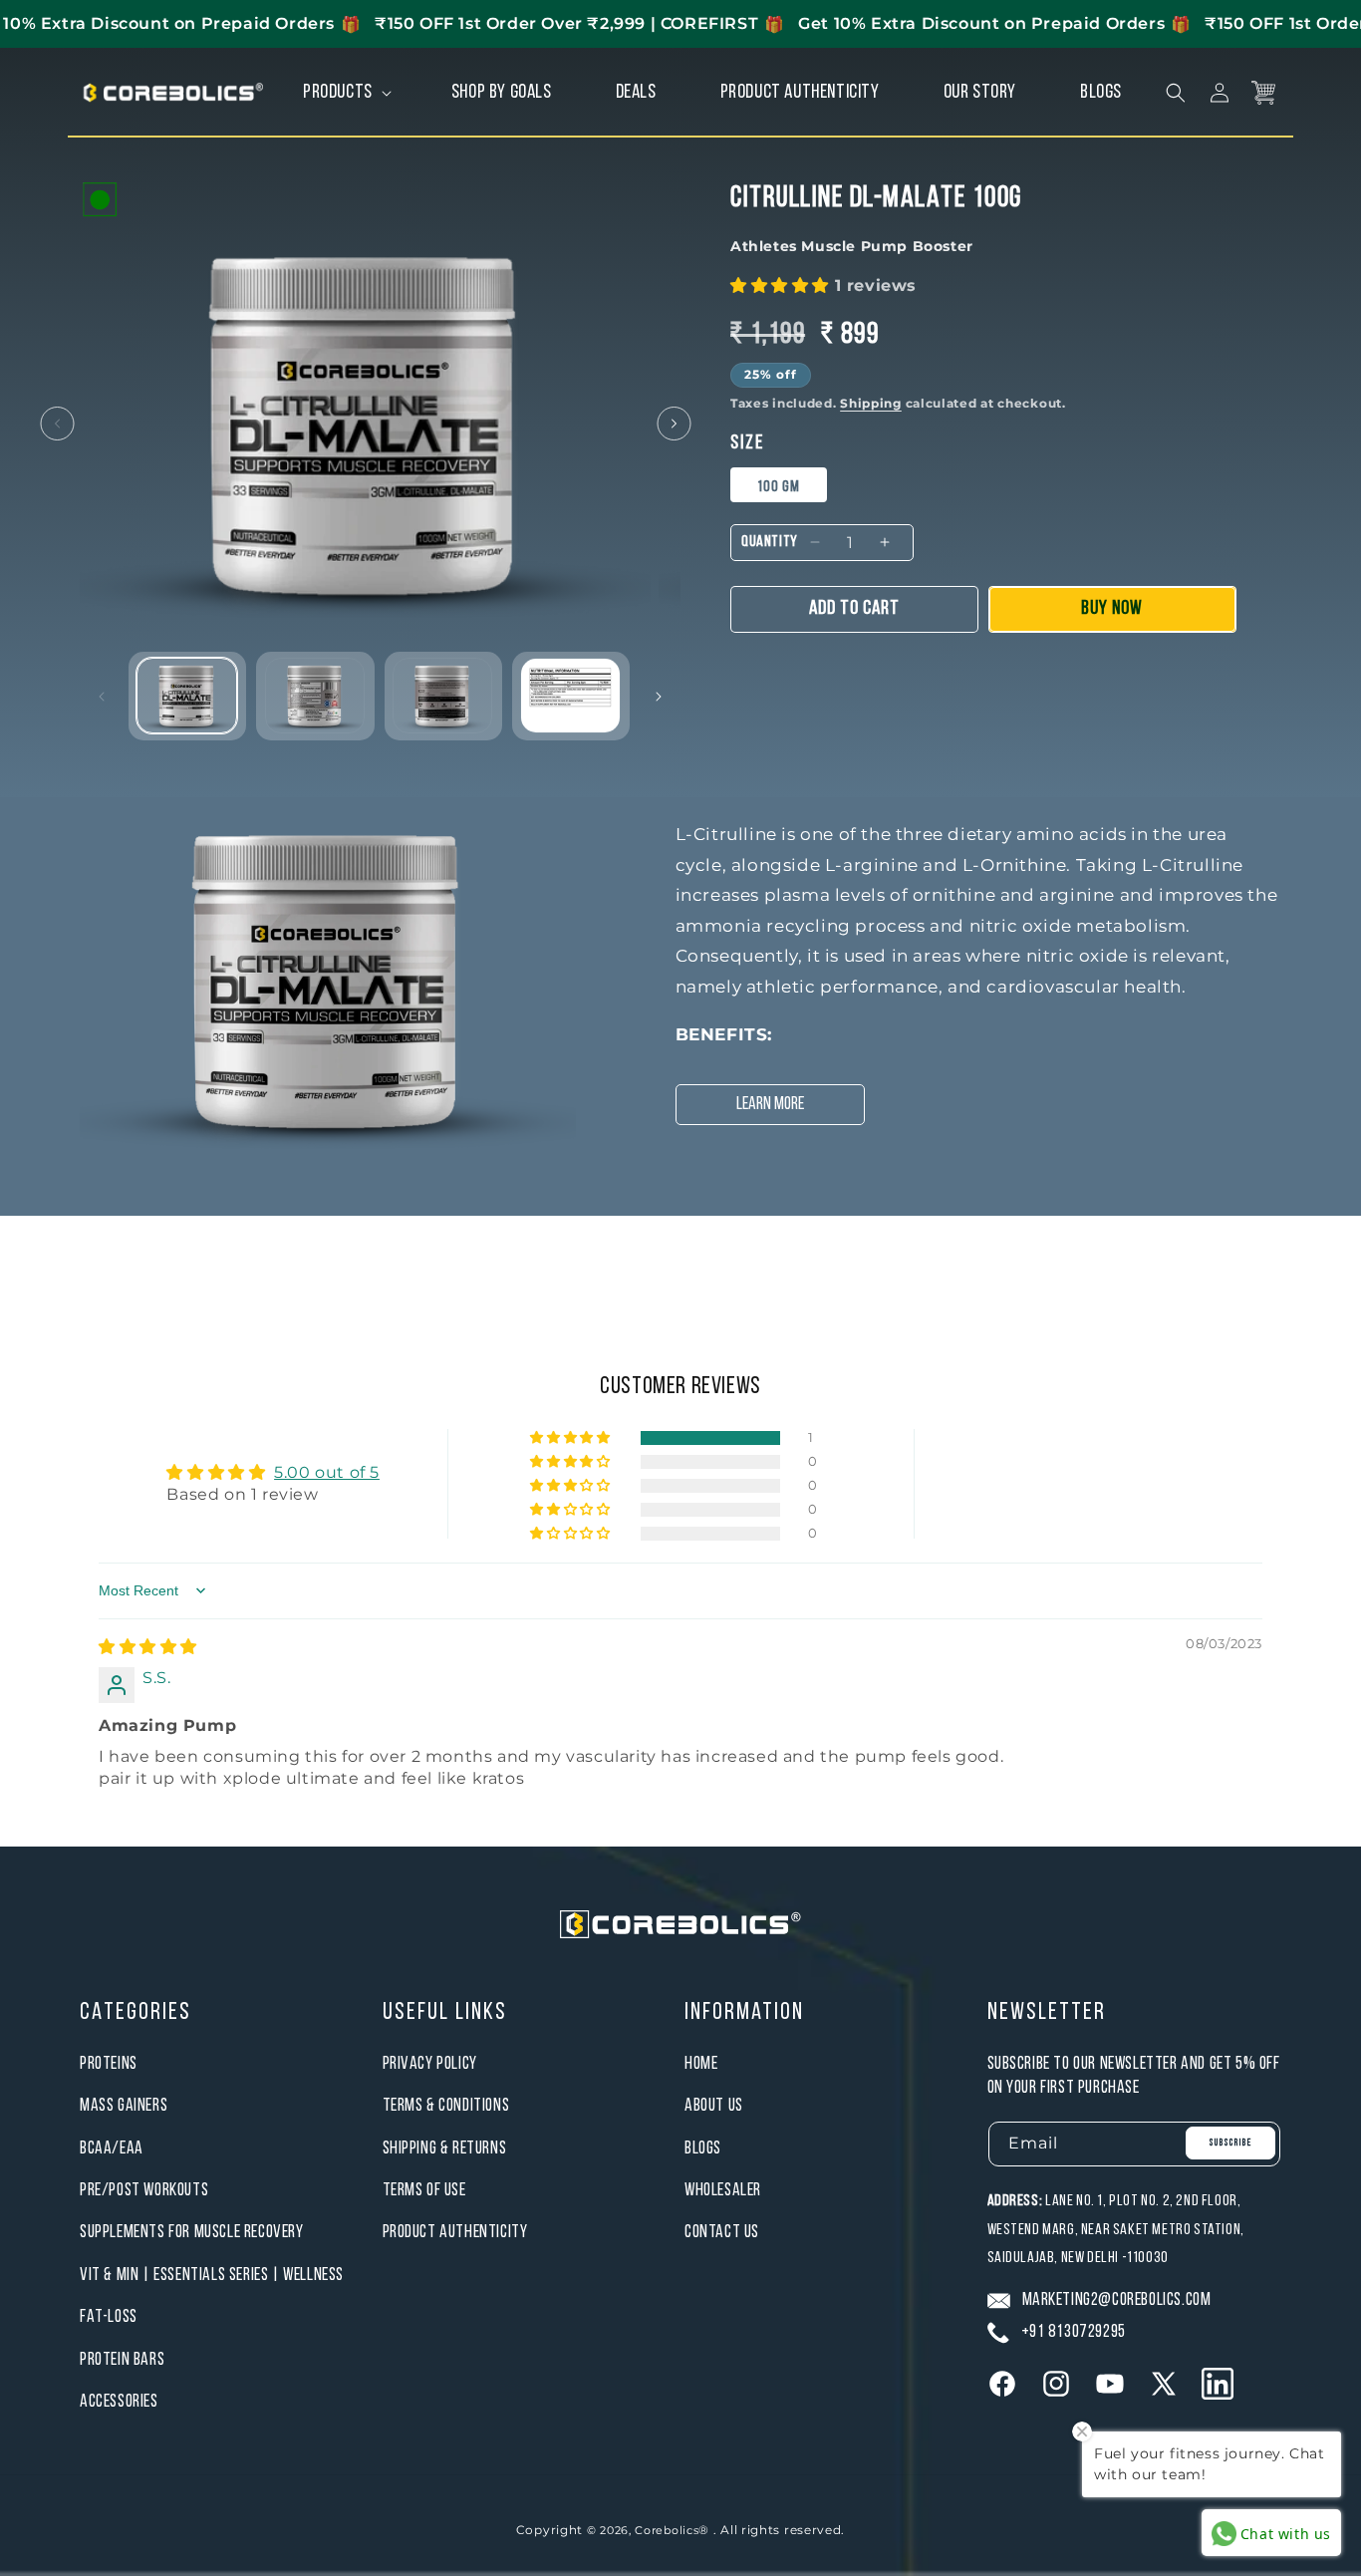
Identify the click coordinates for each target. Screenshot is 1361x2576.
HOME (701, 2064)
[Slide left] (57, 424)
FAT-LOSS (109, 2317)
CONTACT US (722, 2234)
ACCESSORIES (119, 2402)
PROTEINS (109, 2064)
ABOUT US (714, 2106)
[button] (345, 93)
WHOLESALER (723, 2191)
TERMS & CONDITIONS (446, 2106)
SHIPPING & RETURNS (445, 2149)
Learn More (770, 1105)
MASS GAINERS (124, 2106)
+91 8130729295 (1074, 2332)
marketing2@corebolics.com (1117, 2300)
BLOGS (703, 2149)
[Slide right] (674, 424)
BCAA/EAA (112, 2149)
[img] (148, 1647)
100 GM (779, 487)
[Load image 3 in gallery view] (443, 695)
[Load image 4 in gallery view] (570, 695)
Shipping (871, 403)
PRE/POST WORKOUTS (144, 2191)
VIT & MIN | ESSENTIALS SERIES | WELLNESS (212, 2276)
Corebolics (667, 2530)
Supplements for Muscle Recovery (192, 2234)
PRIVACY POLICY (430, 2064)
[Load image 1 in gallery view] (187, 695)
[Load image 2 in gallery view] (315, 695)
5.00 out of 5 (327, 1472)
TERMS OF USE (424, 2191)
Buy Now (1112, 609)
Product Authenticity (455, 2234)
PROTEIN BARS (122, 2360)
